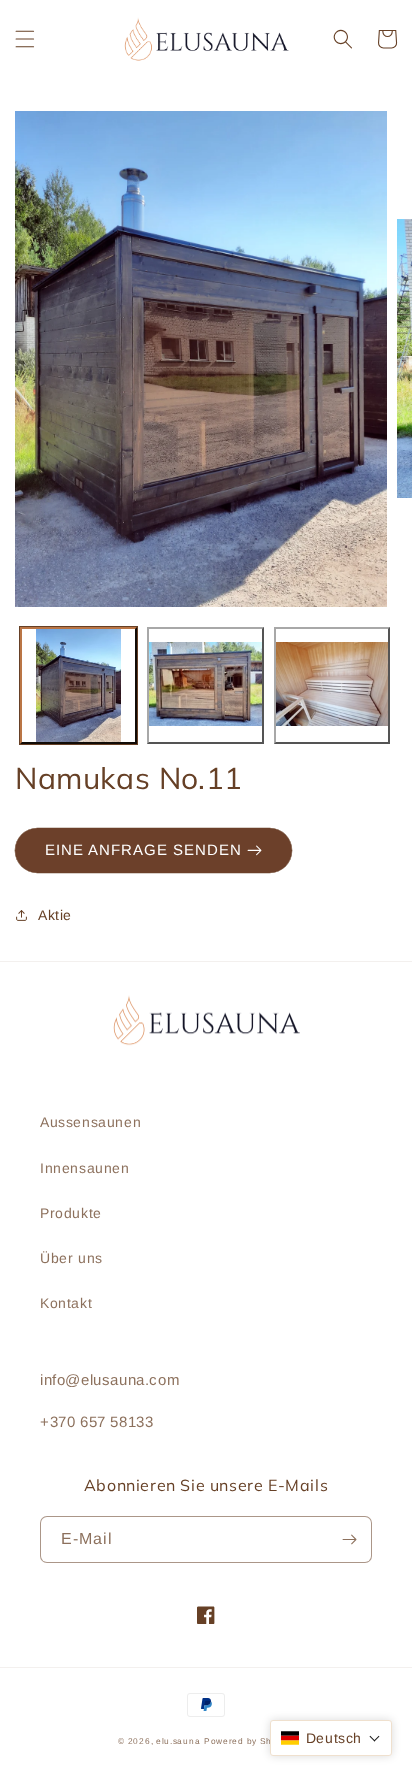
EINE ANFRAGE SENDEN (146, 849)
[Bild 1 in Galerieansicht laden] (78, 685)
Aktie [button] (55, 915)
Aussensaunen (90, 1122)
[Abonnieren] (349, 1539)
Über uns (71, 1258)
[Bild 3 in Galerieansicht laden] (332, 685)
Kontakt (66, 1303)
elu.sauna (178, 1741)
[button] (25, 39)
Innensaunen (85, 1168)
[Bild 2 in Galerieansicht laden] (205, 685)
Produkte (71, 1213)
